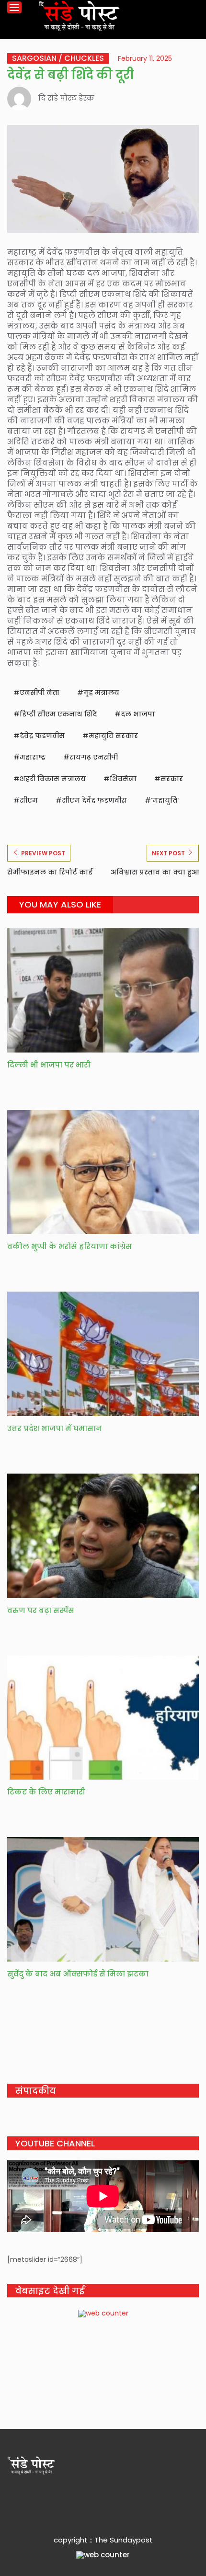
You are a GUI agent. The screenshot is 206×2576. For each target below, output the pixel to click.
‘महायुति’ (165, 800)
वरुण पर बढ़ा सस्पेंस (41, 1610)
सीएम (29, 800)
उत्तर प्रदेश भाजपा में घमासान (55, 1428)
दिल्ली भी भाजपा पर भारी (49, 1065)
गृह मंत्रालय (101, 692)
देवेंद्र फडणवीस (42, 736)
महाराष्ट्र (33, 757)
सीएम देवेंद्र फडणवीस (94, 800)
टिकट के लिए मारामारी (46, 1792)
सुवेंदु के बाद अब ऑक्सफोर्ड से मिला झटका (78, 1974)
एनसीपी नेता (40, 692)
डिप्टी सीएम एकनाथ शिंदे (58, 714)
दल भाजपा (138, 714)
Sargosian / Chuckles (58, 58)
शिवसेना (123, 779)
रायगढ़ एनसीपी (94, 757)
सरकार (172, 779)
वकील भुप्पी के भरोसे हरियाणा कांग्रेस (69, 1246)
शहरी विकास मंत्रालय (53, 779)
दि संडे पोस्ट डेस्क (66, 98)
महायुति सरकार (113, 736)
